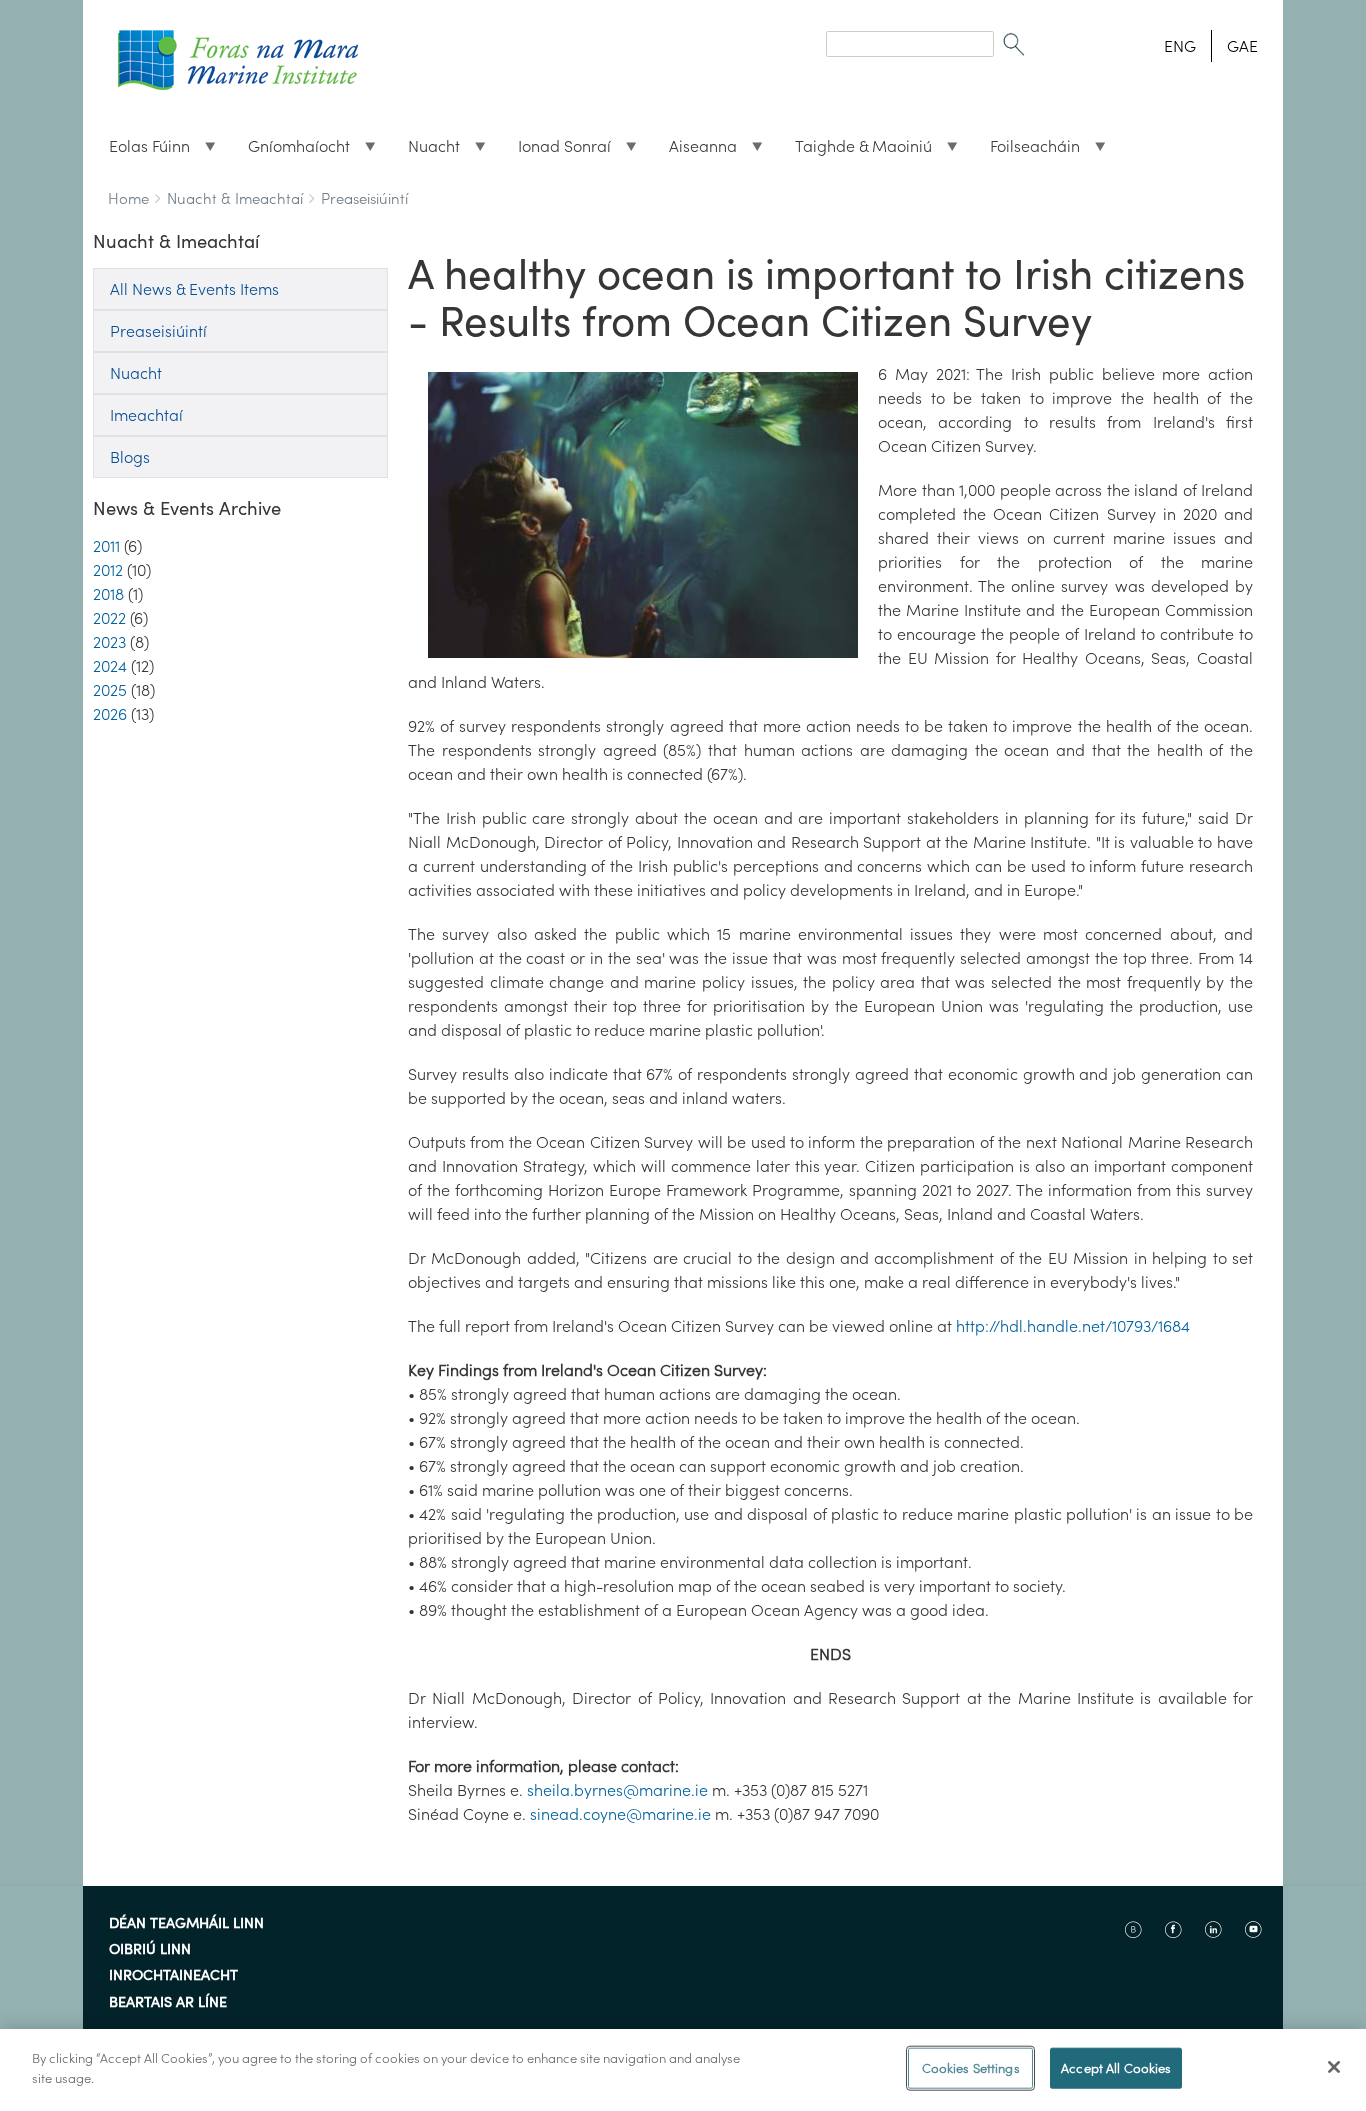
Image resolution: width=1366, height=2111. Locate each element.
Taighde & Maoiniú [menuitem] (855, 151)
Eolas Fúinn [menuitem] (141, 151)
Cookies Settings (971, 2068)
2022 (109, 618)
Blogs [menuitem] (130, 457)
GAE (1242, 46)
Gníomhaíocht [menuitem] (291, 151)
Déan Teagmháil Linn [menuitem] (186, 1924)
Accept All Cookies (1116, 2068)
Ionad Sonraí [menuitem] (556, 151)
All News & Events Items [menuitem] (194, 289)
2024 (110, 666)
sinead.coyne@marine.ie (620, 1814)
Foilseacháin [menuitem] (1027, 151)
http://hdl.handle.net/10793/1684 (1073, 1326)
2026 (110, 714)
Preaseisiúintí (364, 198)
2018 (108, 594)
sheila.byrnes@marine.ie (617, 1790)
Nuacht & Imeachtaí (235, 198)
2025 (110, 690)
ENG (1180, 46)
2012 (108, 570)
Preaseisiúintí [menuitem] (158, 331)
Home (128, 198)
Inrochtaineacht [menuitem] (173, 1976)
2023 (109, 642)
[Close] (1334, 2067)
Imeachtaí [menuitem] (146, 415)
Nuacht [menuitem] (426, 151)
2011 (106, 546)
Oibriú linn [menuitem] (150, 1950)
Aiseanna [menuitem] (695, 151)
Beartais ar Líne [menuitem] (168, 2003)
